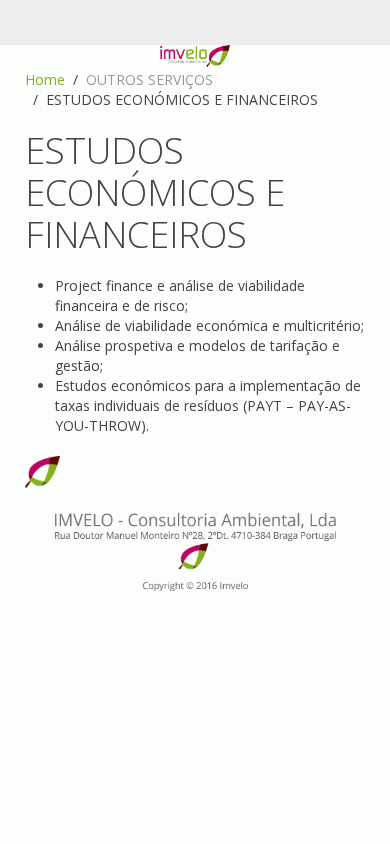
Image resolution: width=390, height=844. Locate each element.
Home (45, 79)
